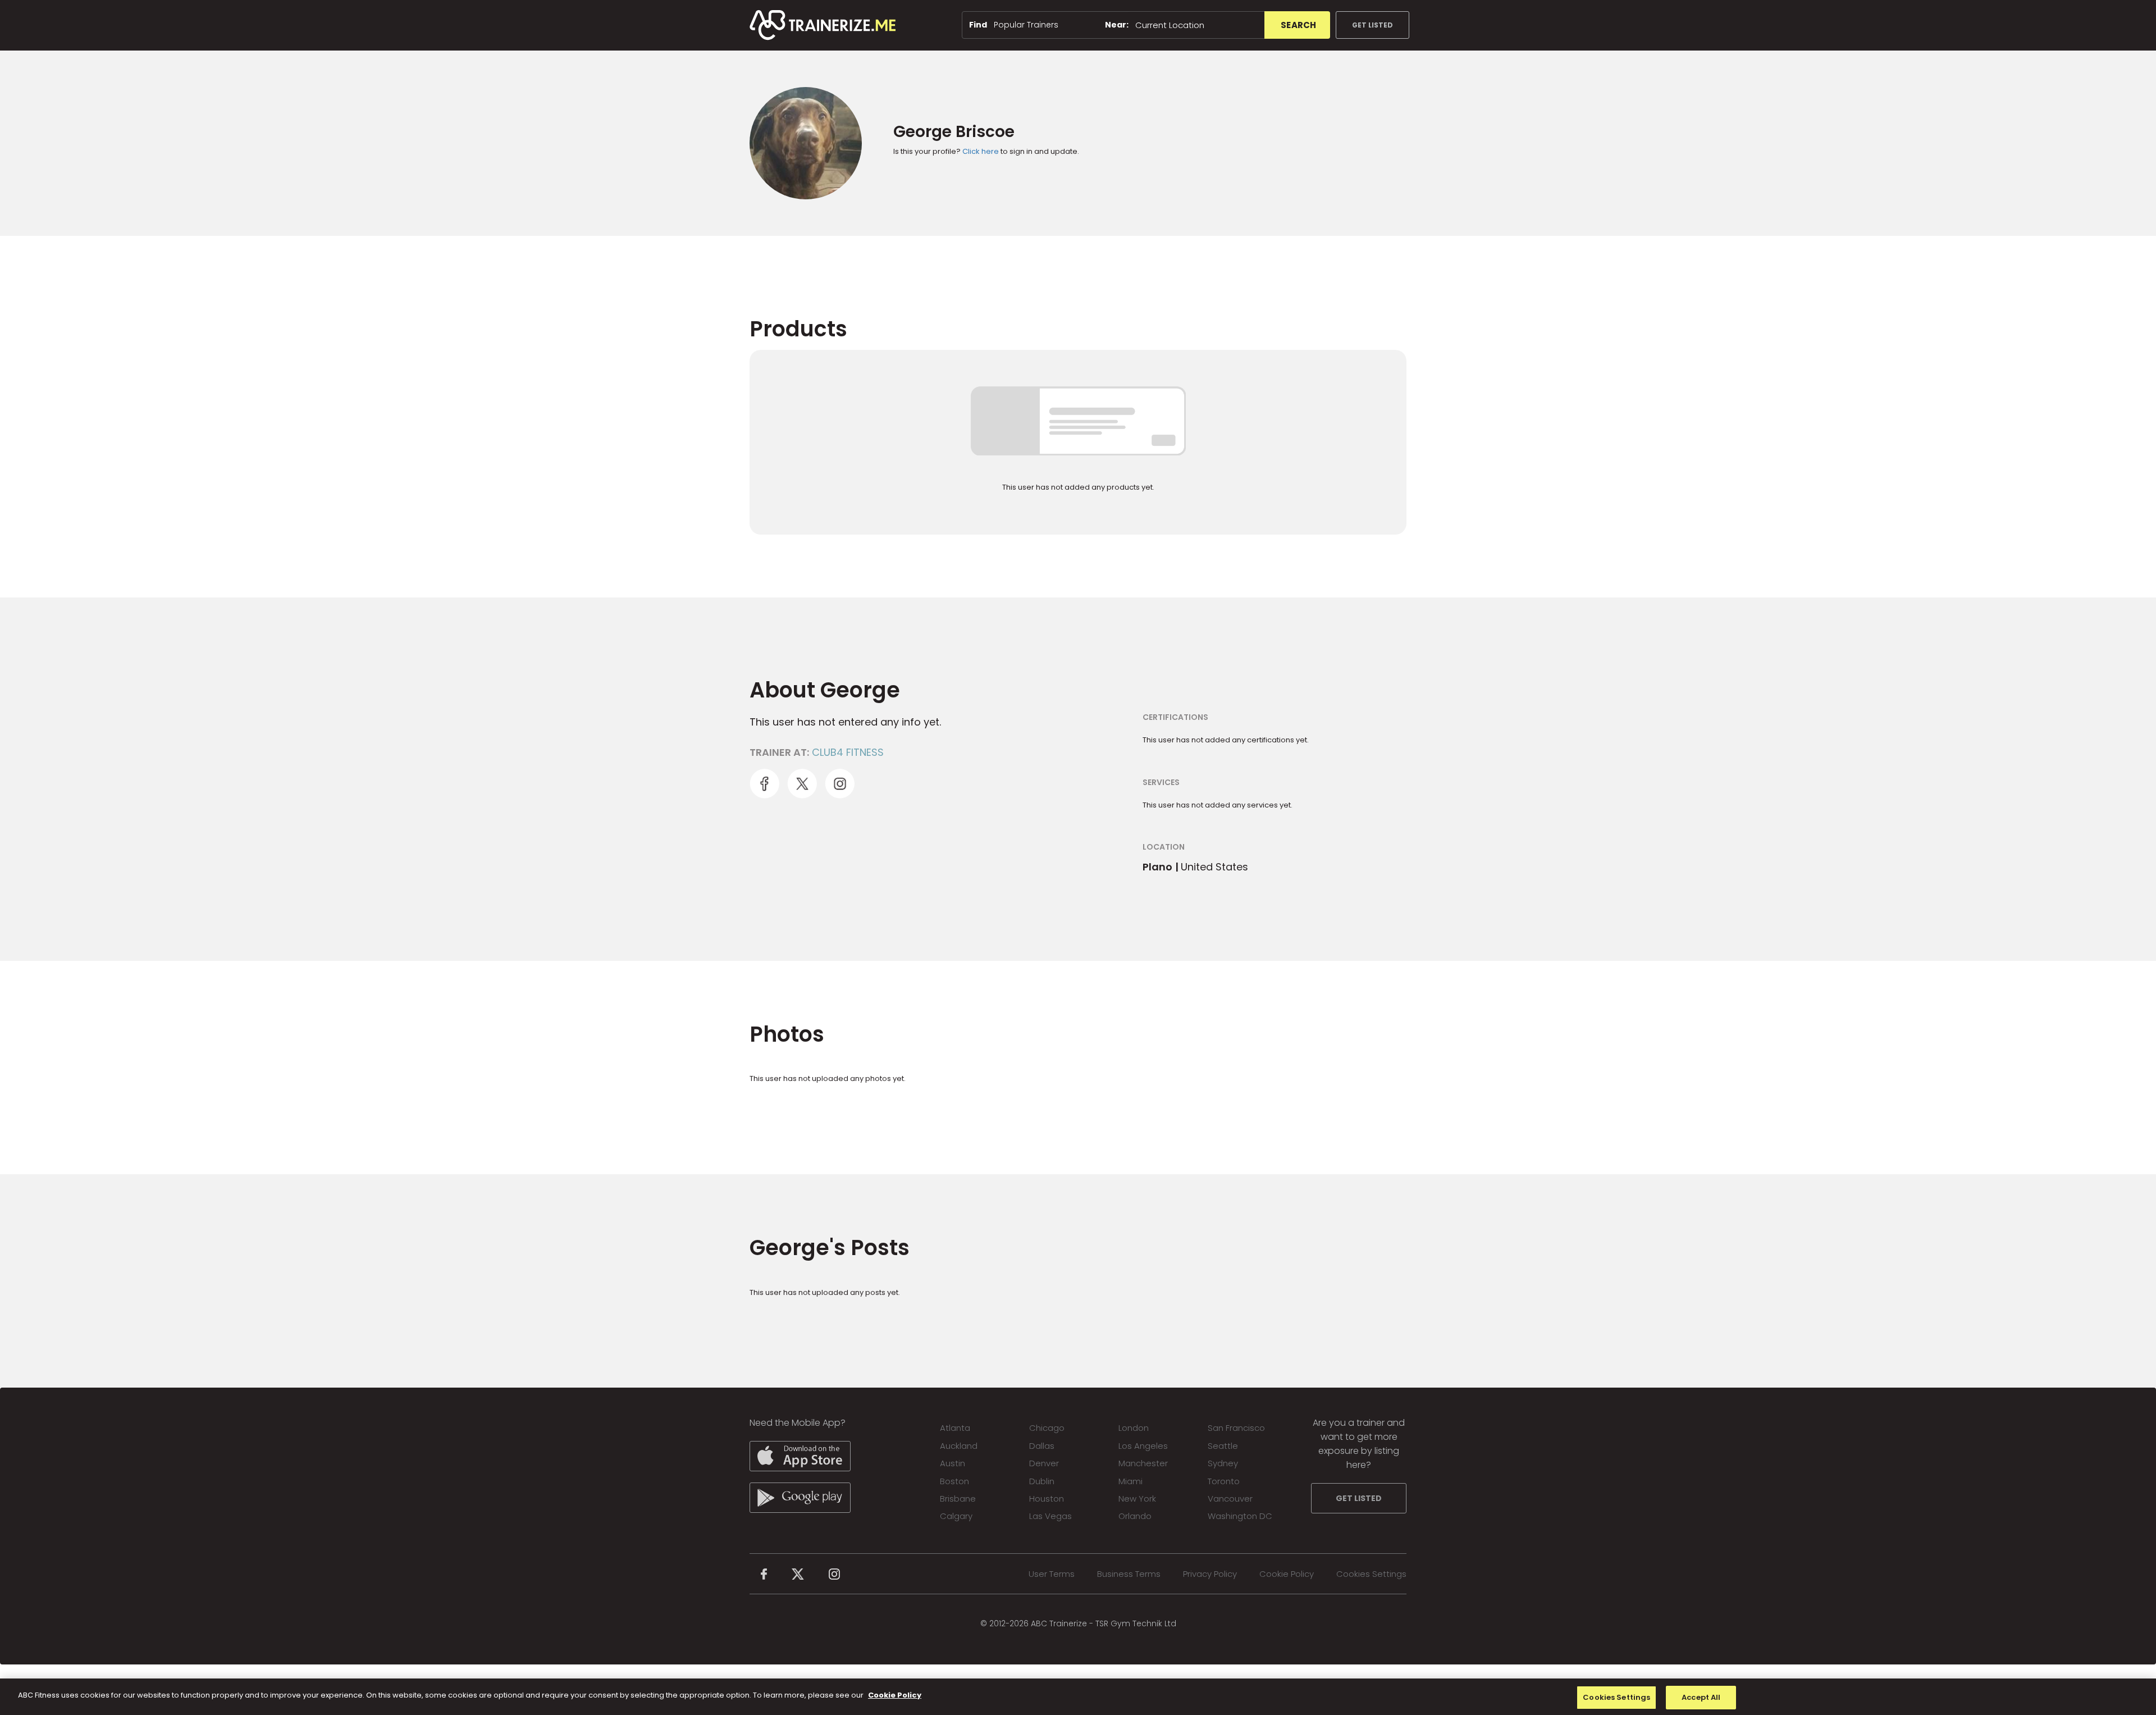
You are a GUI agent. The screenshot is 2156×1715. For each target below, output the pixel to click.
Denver (1044, 1463)
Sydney (1223, 1463)
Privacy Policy (1210, 1574)
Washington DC (1240, 1516)
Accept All (1701, 1697)
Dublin (1042, 1481)
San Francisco (1236, 1428)
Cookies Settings (1371, 1574)
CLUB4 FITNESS (848, 752)
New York (1137, 1499)
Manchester (1143, 1463)
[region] (1078, 1697)
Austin (953, 1463)
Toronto (1224, 1481)
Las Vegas (1050, 1516)
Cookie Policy (1287, 1574)
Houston (1047, 1499)
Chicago (1047, 1428)
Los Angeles (1143, 1446)
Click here (981, 151)
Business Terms (1129, 1574)
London (1134, 1428)
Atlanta (955, 1428)
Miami (1130, 1481)
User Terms (1052, 1574)
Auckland (959, 1446)
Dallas (1042, 1446)
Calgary (956, 1516)
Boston (954, 1481)
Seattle (1223, 1446)
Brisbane (958, 1499)
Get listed (1372, 25)
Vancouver (1230, 1499)
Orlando (1135, 1516)
